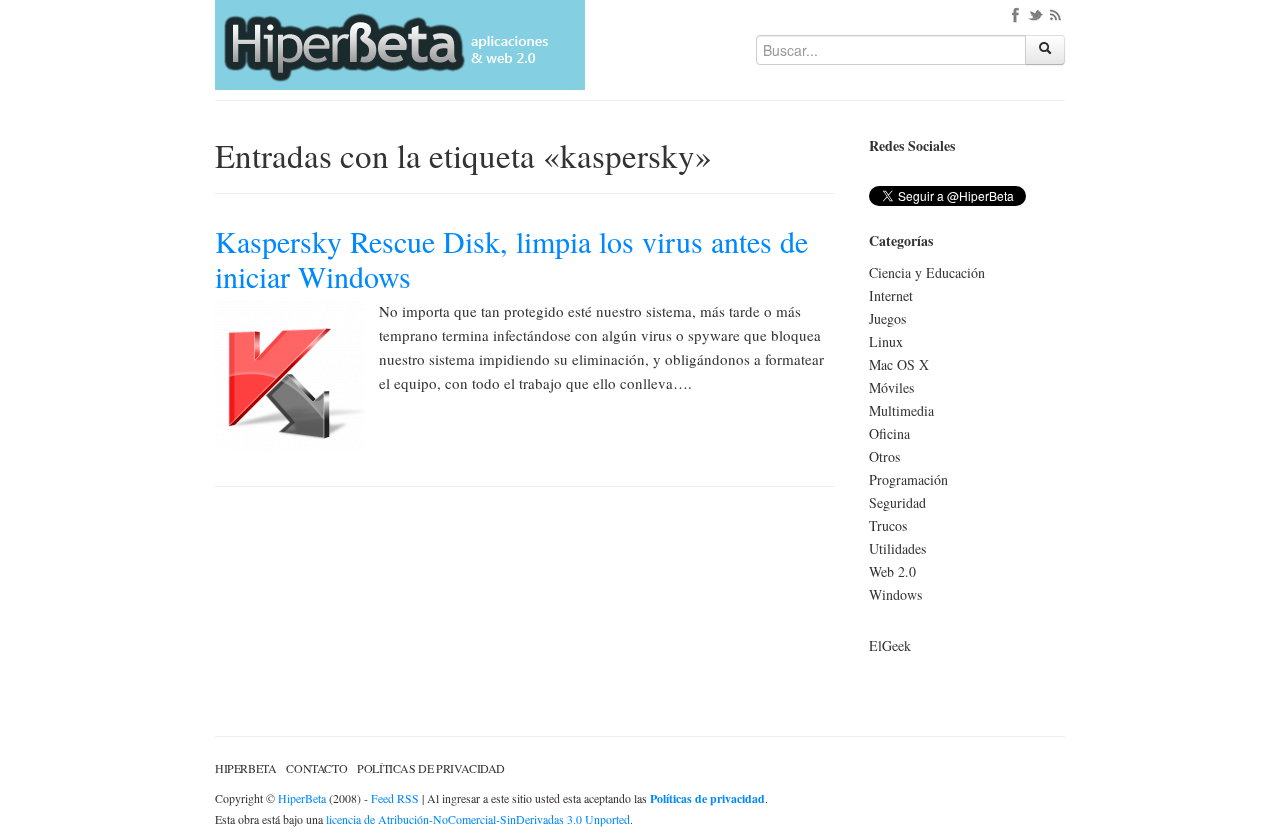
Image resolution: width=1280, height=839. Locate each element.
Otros (884, 456)
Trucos (888, 525)
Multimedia (901, 410)
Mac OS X (899, 364)
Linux (886, 341)
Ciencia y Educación (927, 272)
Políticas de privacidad (431, 768)
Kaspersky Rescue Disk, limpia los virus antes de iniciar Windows (511, 258)
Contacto (316, 768)
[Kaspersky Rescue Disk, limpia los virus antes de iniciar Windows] (290, 373)
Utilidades (897, 548)
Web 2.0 (892, 571)
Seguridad (897, 502)
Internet (891, 295)
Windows (895, 594)
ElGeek (890, 645)
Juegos (887, 318)
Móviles (891, 387)
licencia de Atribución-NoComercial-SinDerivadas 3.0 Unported (478, 819)
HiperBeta (245, 768)
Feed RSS (395, 798)
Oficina (889, 433)
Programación (908, 479)
